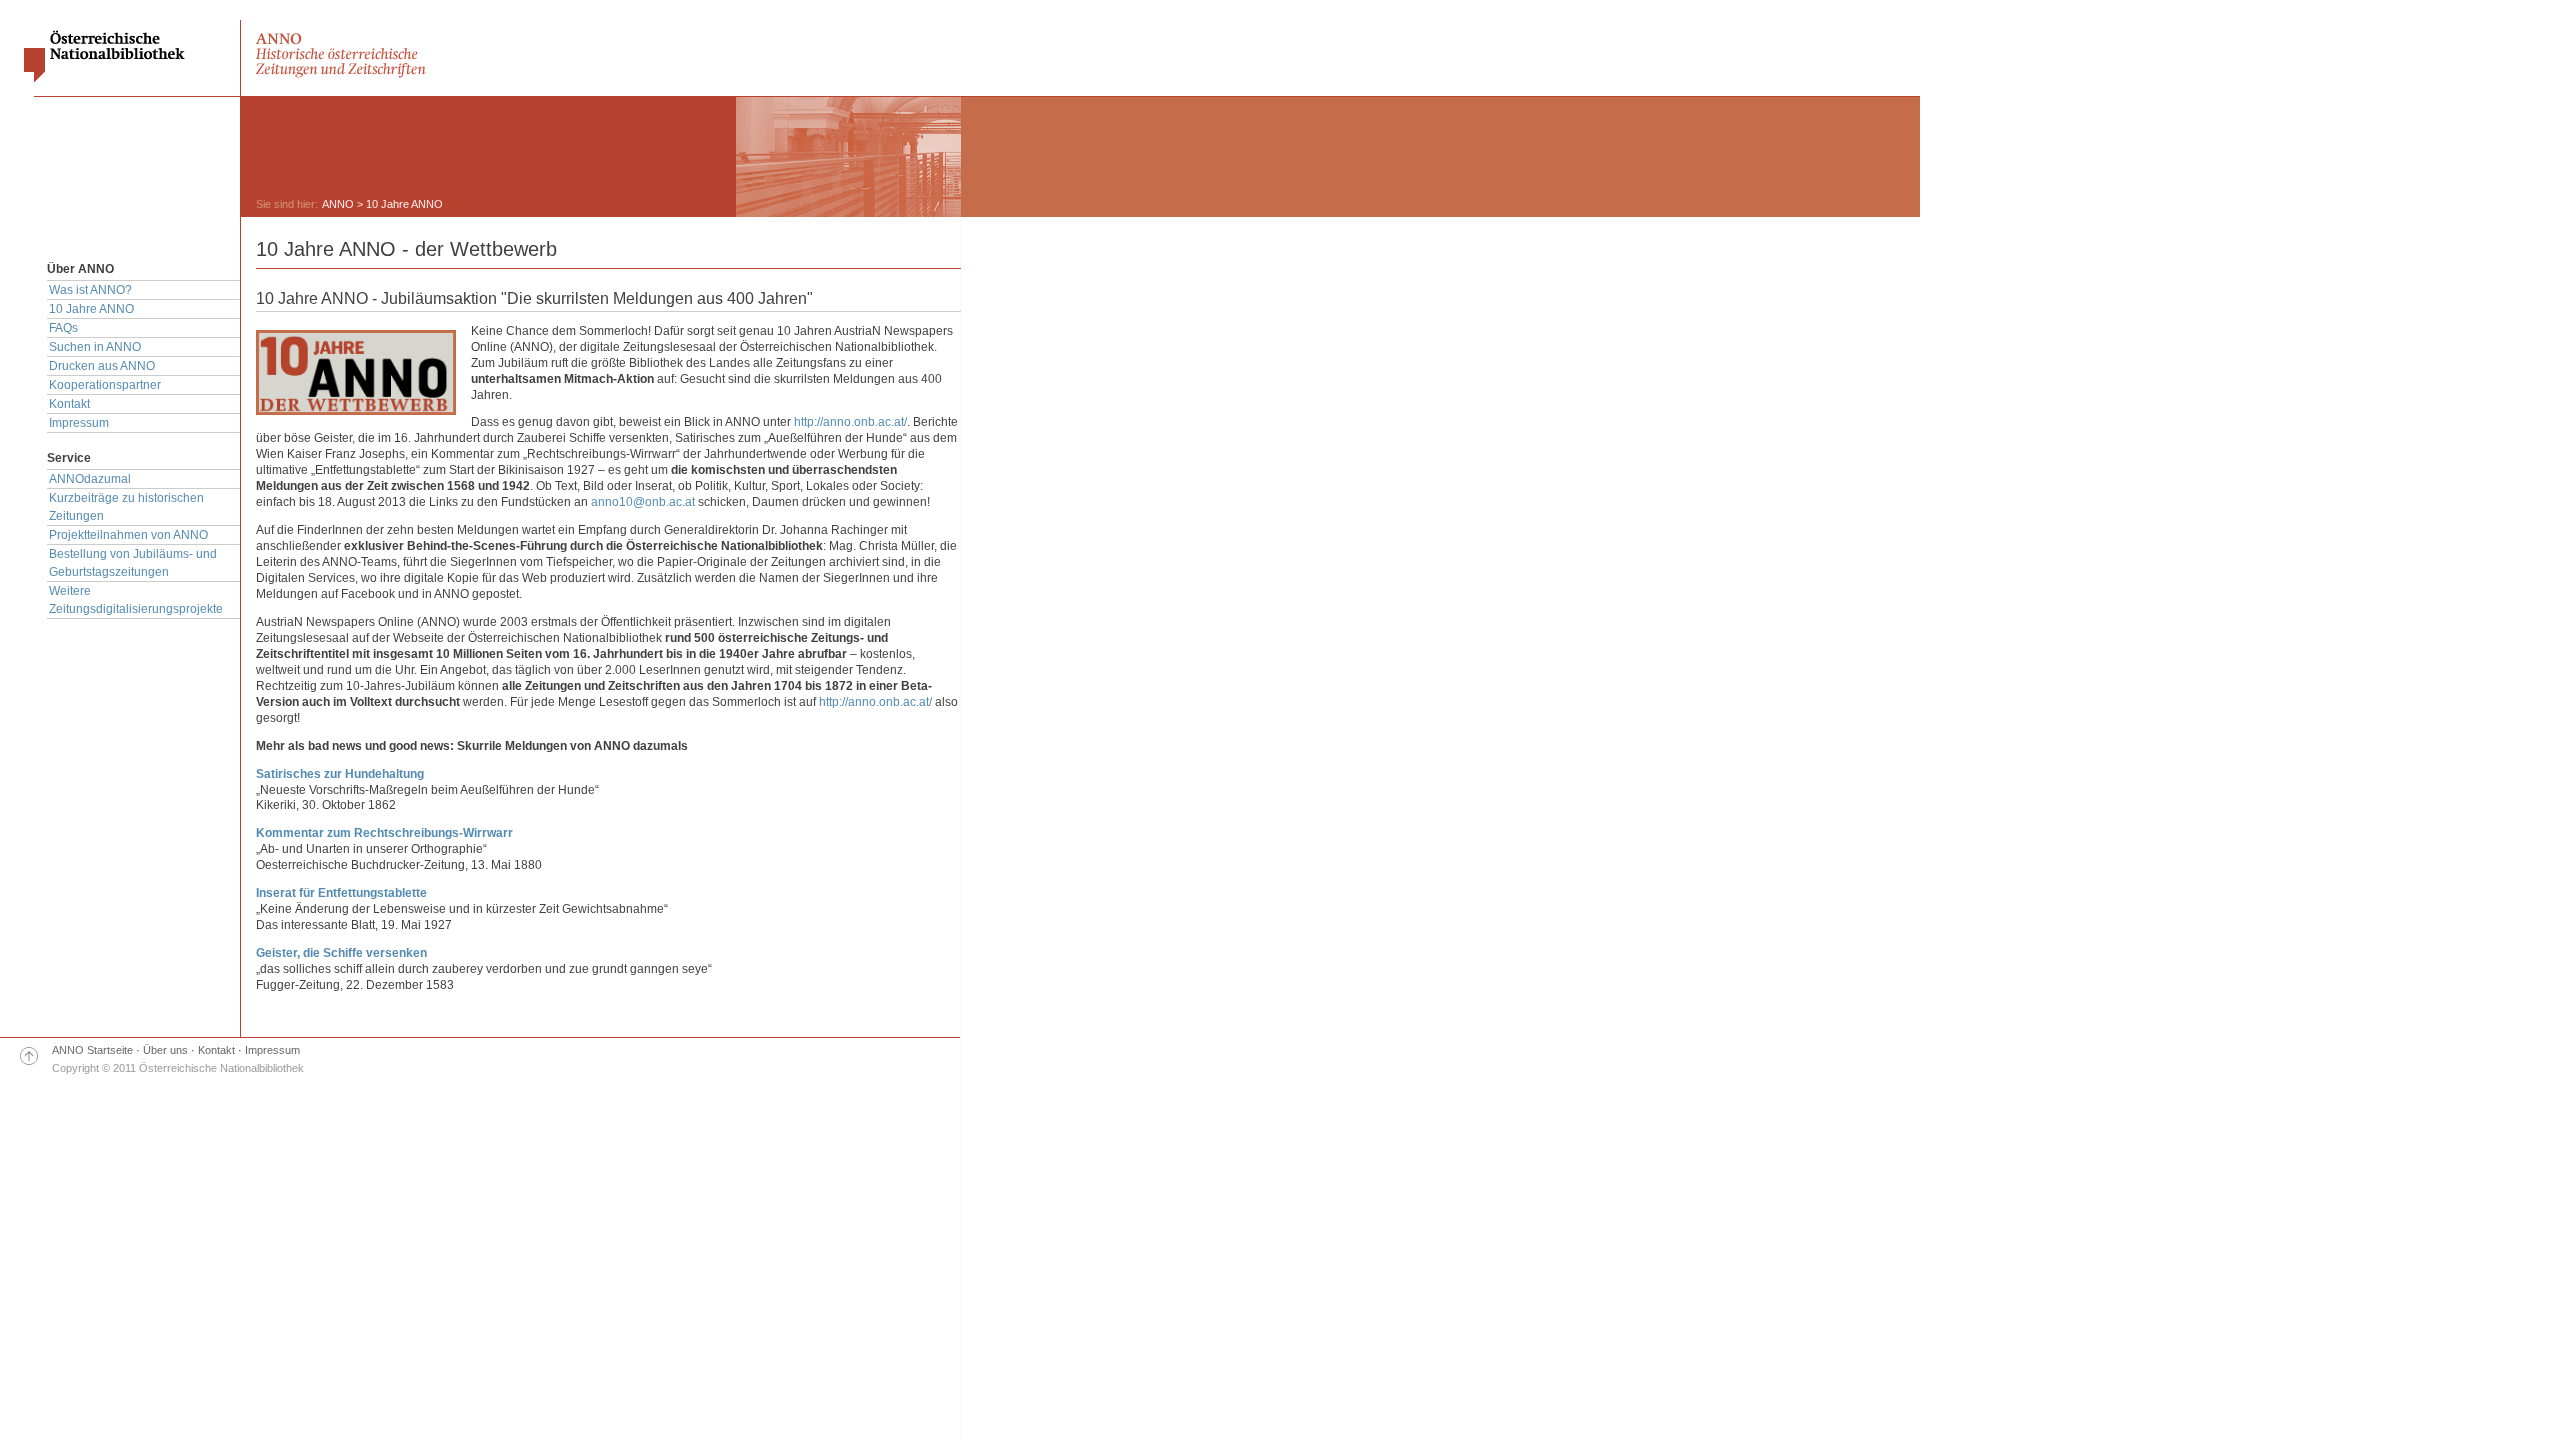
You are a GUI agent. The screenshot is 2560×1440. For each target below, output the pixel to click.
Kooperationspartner (105, 385)
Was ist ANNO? (90, 290)
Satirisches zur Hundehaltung (340, 774)
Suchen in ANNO (95, 347)
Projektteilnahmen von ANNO (128, 535)
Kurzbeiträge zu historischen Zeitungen (126, 507)
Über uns (165, 1050)
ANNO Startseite (92, 1050)
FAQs (63, 328)
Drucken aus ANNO (102, 366)
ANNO (338, 204)
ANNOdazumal (90, 479)
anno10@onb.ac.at (643, 502)
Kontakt (69, 404)
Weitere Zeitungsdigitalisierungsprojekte (136, 600)
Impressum (79, 423)
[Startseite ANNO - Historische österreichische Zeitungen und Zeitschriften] (343, 77)
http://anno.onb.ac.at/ (850, 422)
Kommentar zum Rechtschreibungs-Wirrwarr (384, 833)
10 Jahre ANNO (91, 309)
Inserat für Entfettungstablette (341, 893)
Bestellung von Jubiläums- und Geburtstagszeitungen (133, 563)
